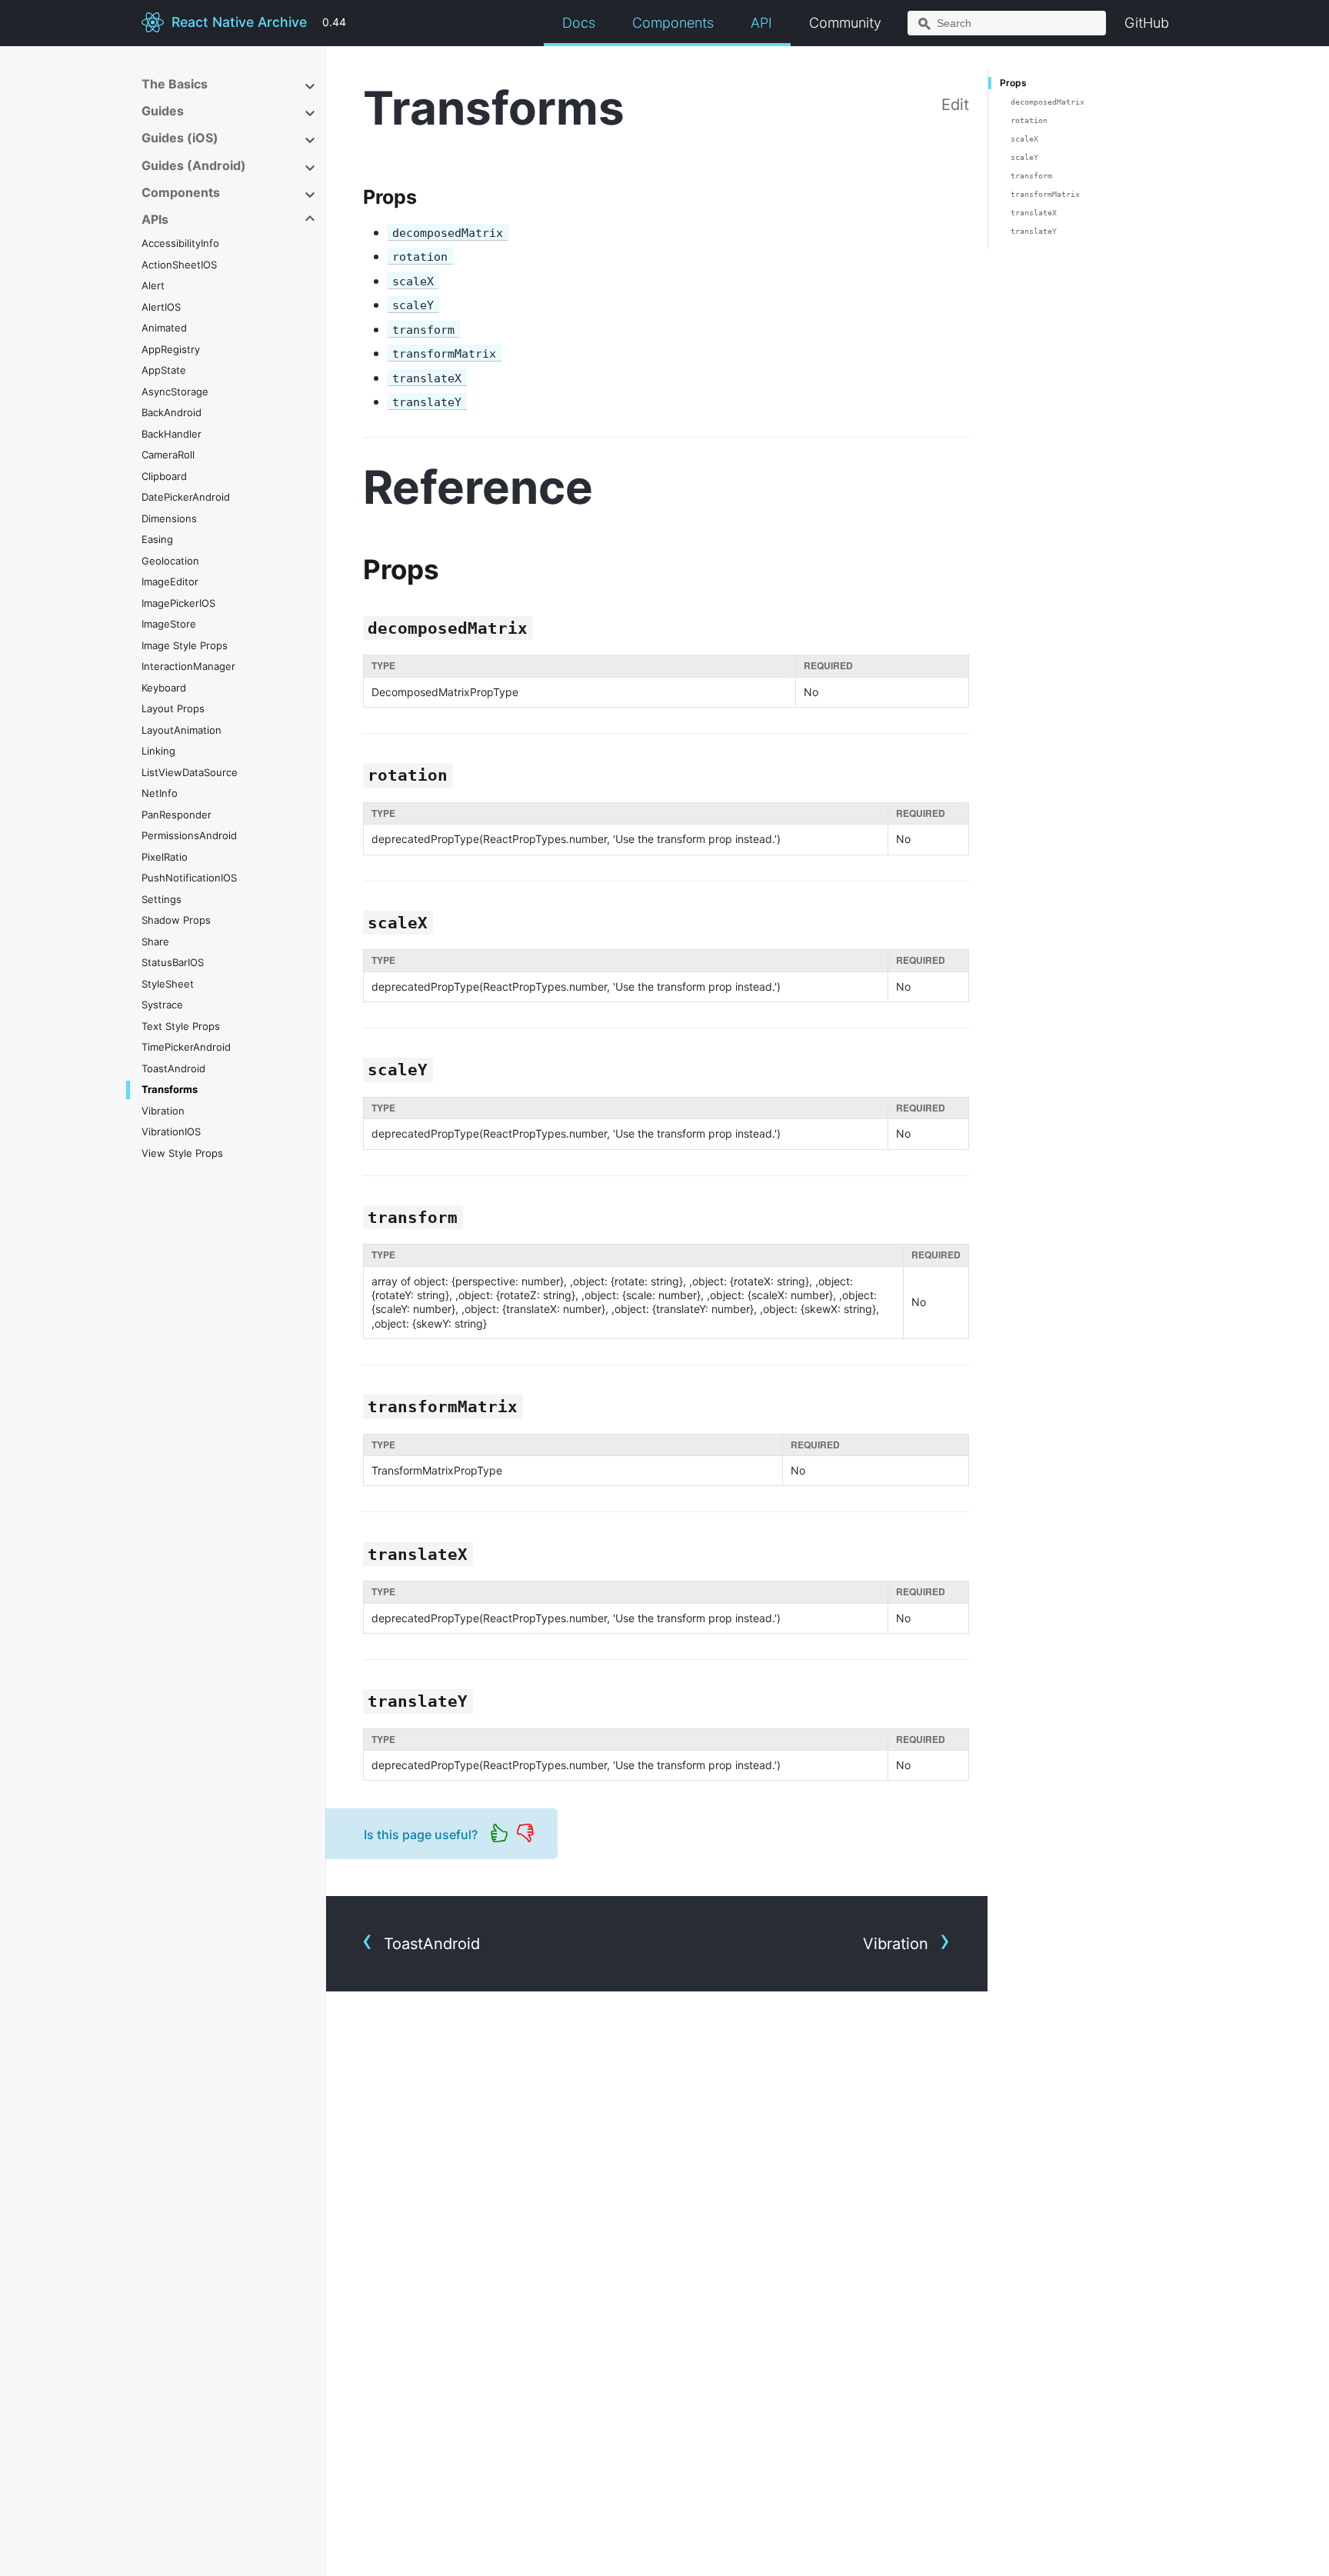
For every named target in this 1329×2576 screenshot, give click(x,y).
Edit (955, 105)
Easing (157, 539)
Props (1013, 83)
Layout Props (173, 708)
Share (155, 941)
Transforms (170, 1089)
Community (845, 23)
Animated (164, 328)
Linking (158, 751)
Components (673, 23)
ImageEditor (170, 582)
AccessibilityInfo (180, 243)
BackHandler (172, 434)
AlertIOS (161, 307)
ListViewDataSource (190, 772)
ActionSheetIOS (179, 265)
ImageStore (169, 624)
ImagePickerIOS (178, 603)
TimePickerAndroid (186, 1047)
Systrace (162, 1005)
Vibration (163, 1111)
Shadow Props (176, 920)
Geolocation (170, 561)
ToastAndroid (173, 1068)
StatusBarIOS (173, 962)
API (761, 23)
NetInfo (160, 793)
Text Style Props (181, 1026)
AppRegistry (171, 349)
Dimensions (169, 518)
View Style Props (182, 1153)
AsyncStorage (175, 392)
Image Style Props (185, 645)
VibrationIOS (171, 1131)
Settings (162, 899)
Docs (579, 23)
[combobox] (1007, 23)
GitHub (1147, 23)
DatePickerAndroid (186, 497)
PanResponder (177, 815)
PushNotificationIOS (189, 878)
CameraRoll (168, 455)
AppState (164, 370)
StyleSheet (168, 984)
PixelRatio (165, 857)
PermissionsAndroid (189, 835)
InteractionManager (188, 666)
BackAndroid (172, 412)
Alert (153, 285)
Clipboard (164, 476)
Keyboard (164, 688)
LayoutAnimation (182, 730)
